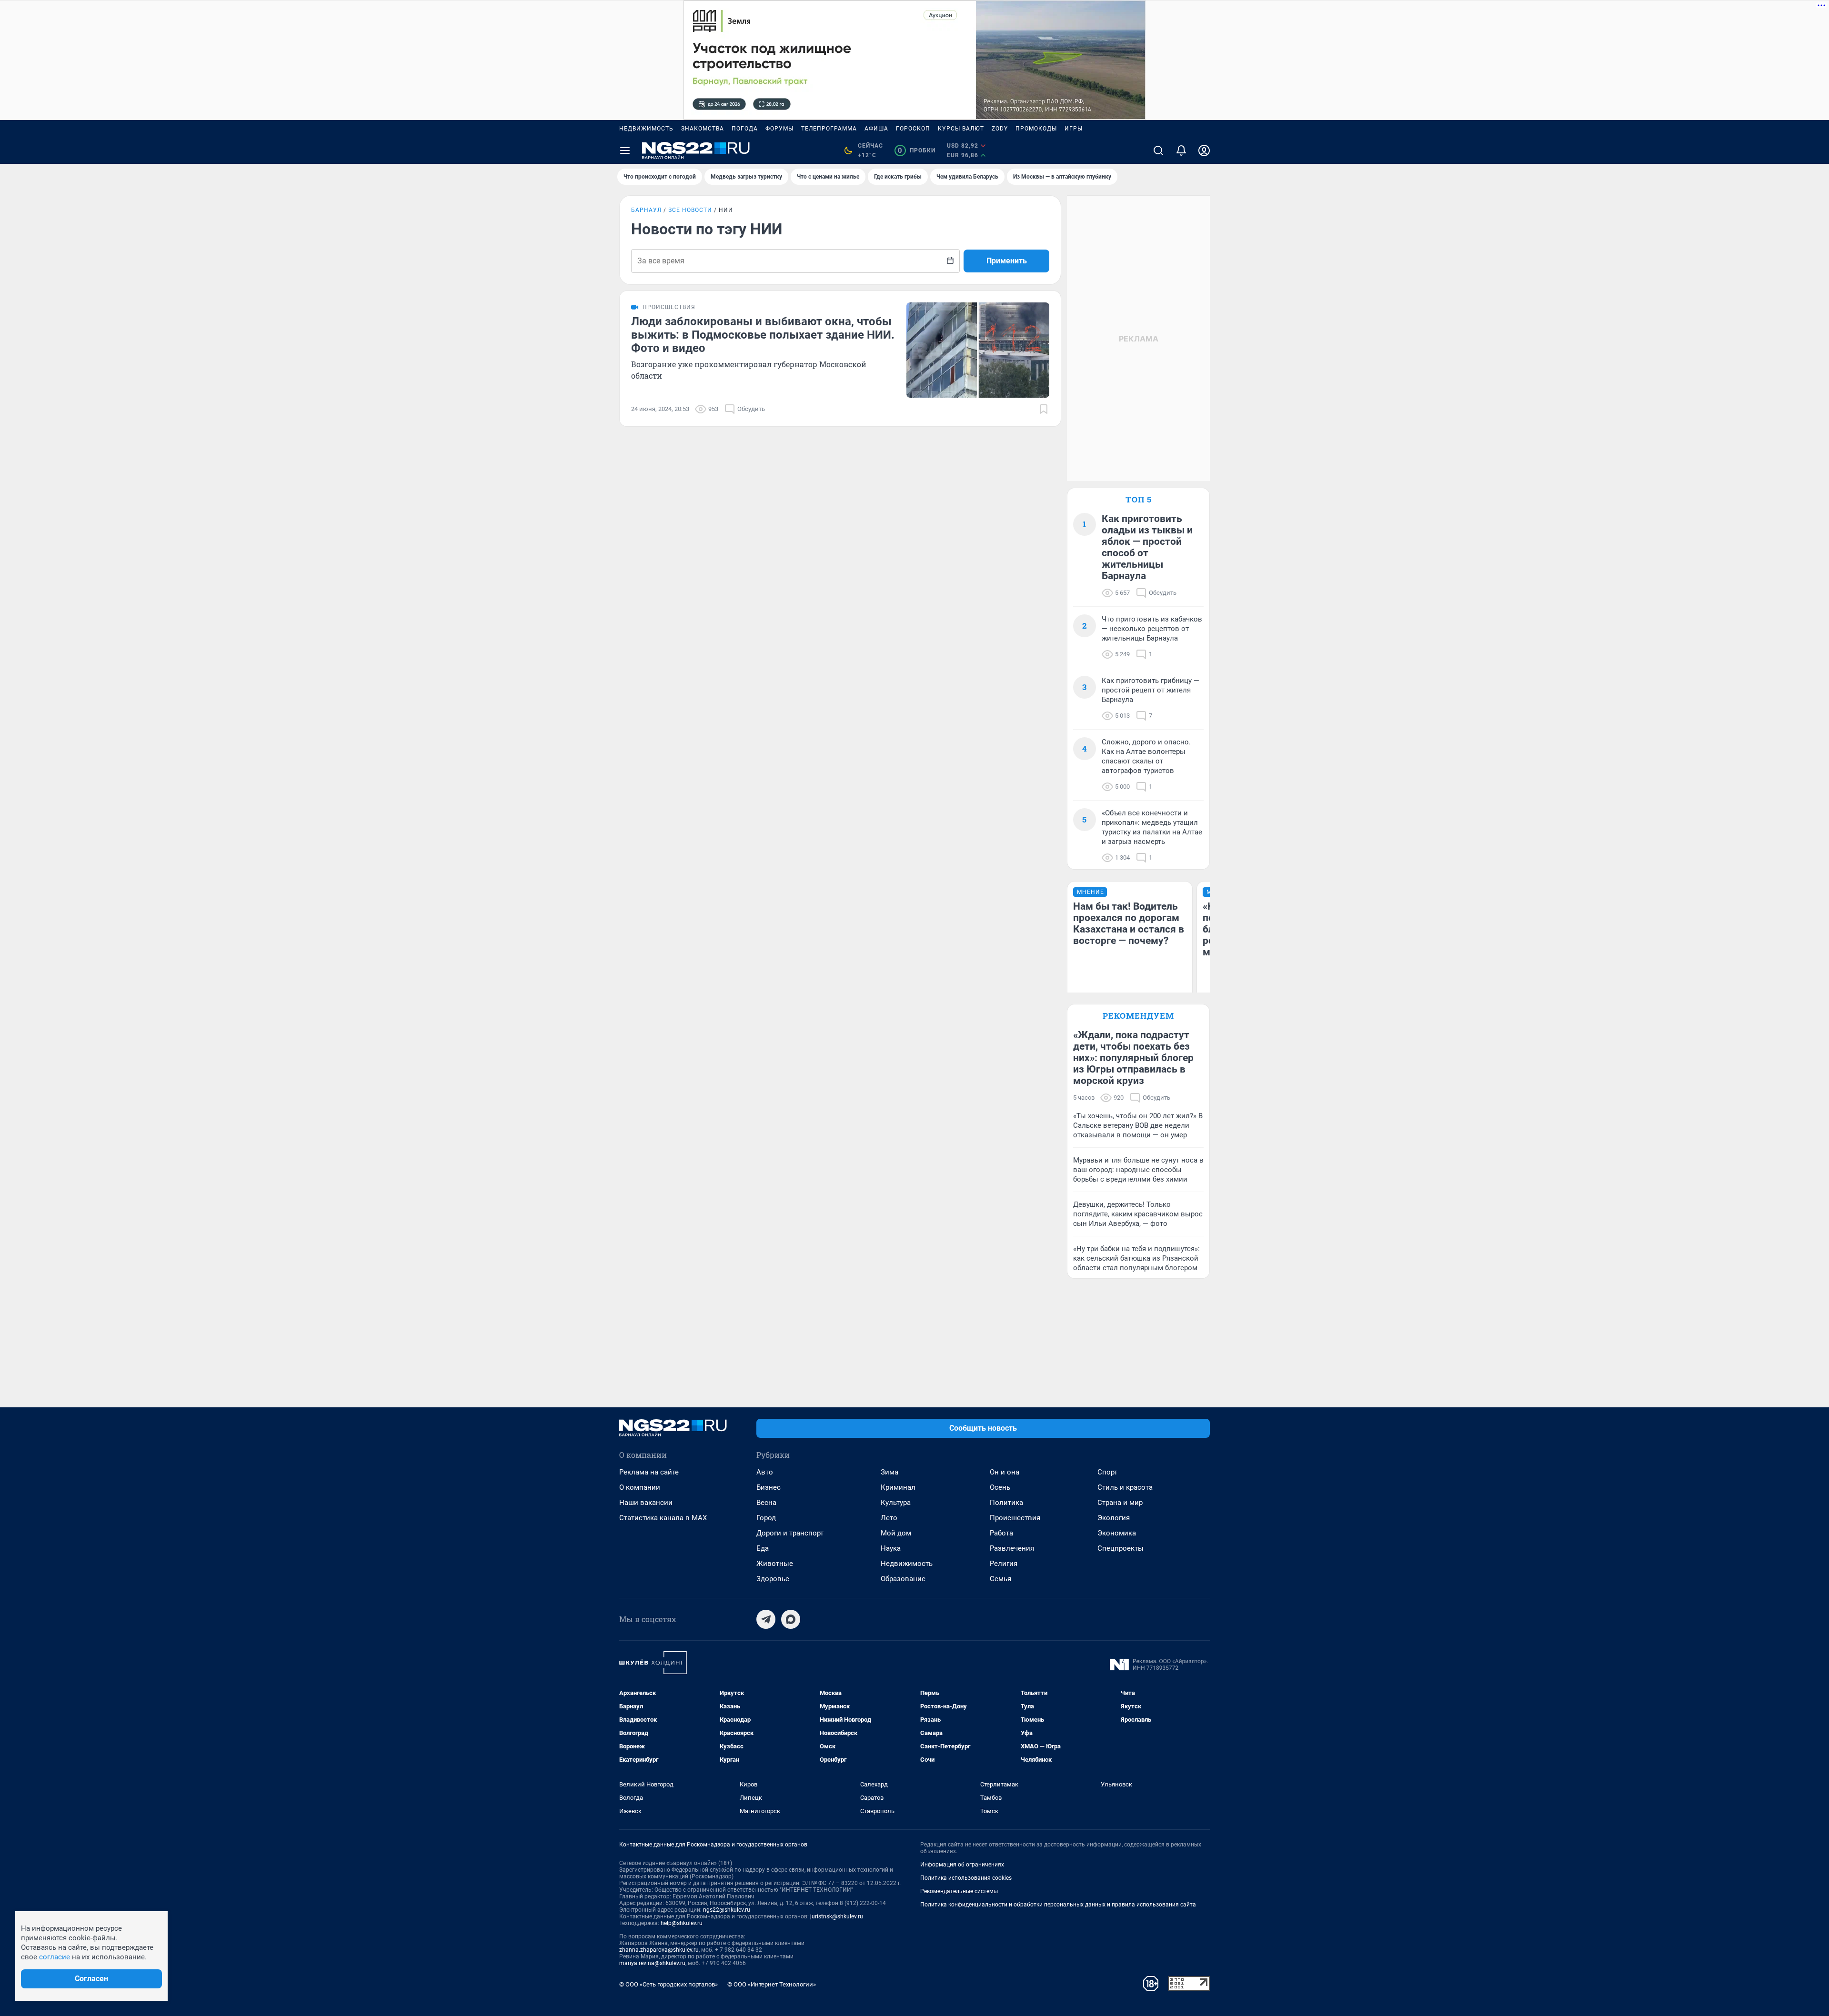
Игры (1074, 129)
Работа (1001, 1533)
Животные (775, 1564)
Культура (896, 1503)
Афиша (876, 129)
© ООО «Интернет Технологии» (772, 1984)
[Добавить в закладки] (1044, 409)
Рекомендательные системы (959, 1891)
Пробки (917, 150)
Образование (903, 1579)
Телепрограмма (829, 129)
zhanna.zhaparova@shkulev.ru (659, 1950)
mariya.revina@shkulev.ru (652, 1963)
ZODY (1000, 129)
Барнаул (646, 210)
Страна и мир (1120, 1503)
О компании (640, 1487)
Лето (889, 1518)
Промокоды (1036, 129)
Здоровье (773, 1579)
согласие (55, 1957)
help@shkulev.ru (682, 1923)
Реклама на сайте (649, 1472)
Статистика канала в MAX (663, 1518)
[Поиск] (1158, 150)
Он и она (1005, 1472)
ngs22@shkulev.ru (727, 1910)
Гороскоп (913, 129)
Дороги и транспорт (790, 1533)
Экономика (1117, 1533)
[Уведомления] (1181, 150)
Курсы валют (961, 129)
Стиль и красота (1125, 1487)
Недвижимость (646, 129)
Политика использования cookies (966, 1878)
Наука (891, 1548)
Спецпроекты (1121, 1548)
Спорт (1107, 1472)
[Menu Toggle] (625, 150)
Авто (765, 1472)
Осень (1000, 1487)
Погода (745, 129)
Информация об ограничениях (962, 1865)
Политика (1006, 1503)
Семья (1000, 1579)
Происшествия (1015, 1518)
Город (766, 1518)
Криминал (898, 1487)
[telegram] (766, 1619)
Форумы (779, 129)
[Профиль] (1204, 150)
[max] (791, 1619)
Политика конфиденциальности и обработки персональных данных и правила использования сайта (1058, 1905)
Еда (763, 1548)
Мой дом (896, 1533)
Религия (1004, 1564)
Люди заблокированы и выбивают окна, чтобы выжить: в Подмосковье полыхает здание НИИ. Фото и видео (763, 335)
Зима (889, 1472)
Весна (766, 1503)
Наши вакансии (646, 1503)
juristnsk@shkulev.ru (837, 1916)
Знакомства (703, 129)
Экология (1114, 1518)
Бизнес (769, 1487)
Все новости (690, 210)
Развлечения (1012, 1548)
